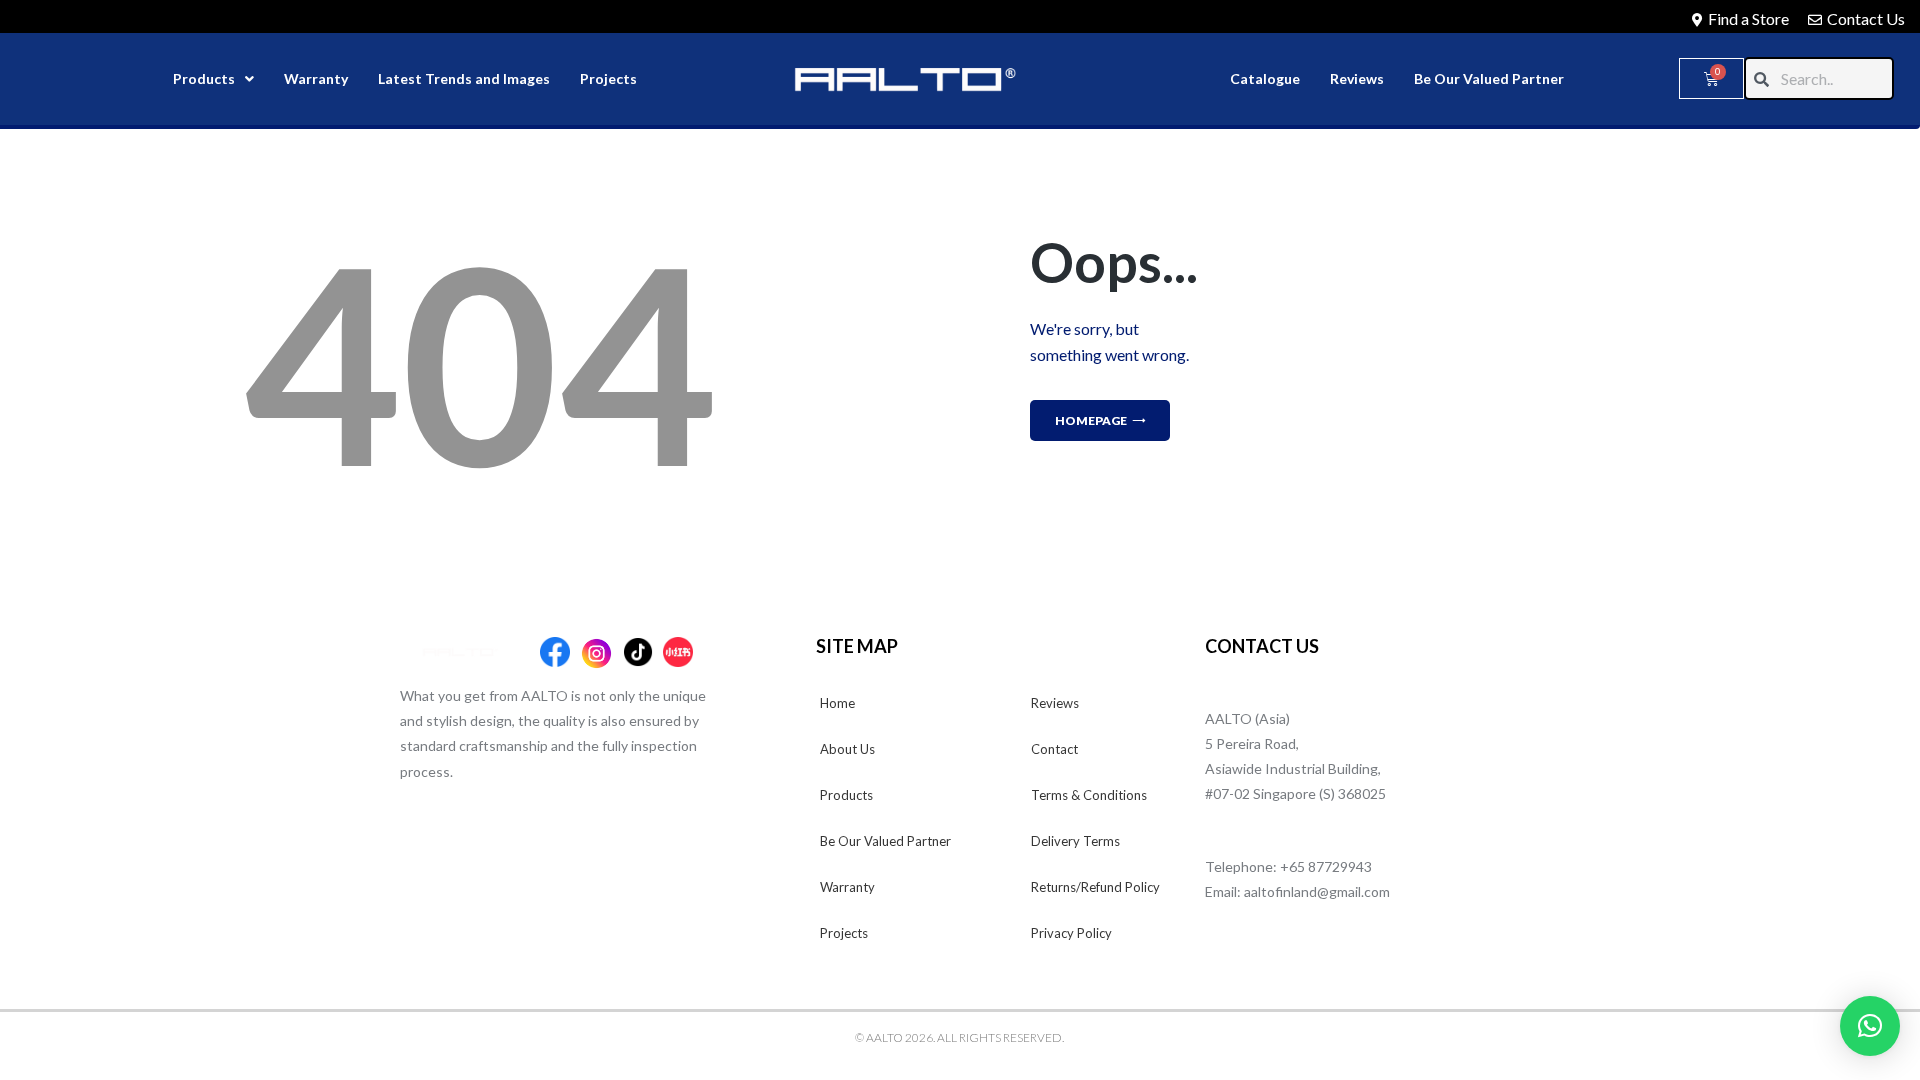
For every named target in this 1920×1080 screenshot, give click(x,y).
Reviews (1357, 78)
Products (204, 78)
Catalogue (1265, 78)
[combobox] (1819, 78)
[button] (1870, 1026)
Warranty (316, 78)
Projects (608, 78)
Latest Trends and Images (464, 78)
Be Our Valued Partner (1489, 78)
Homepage (1091, 420)
